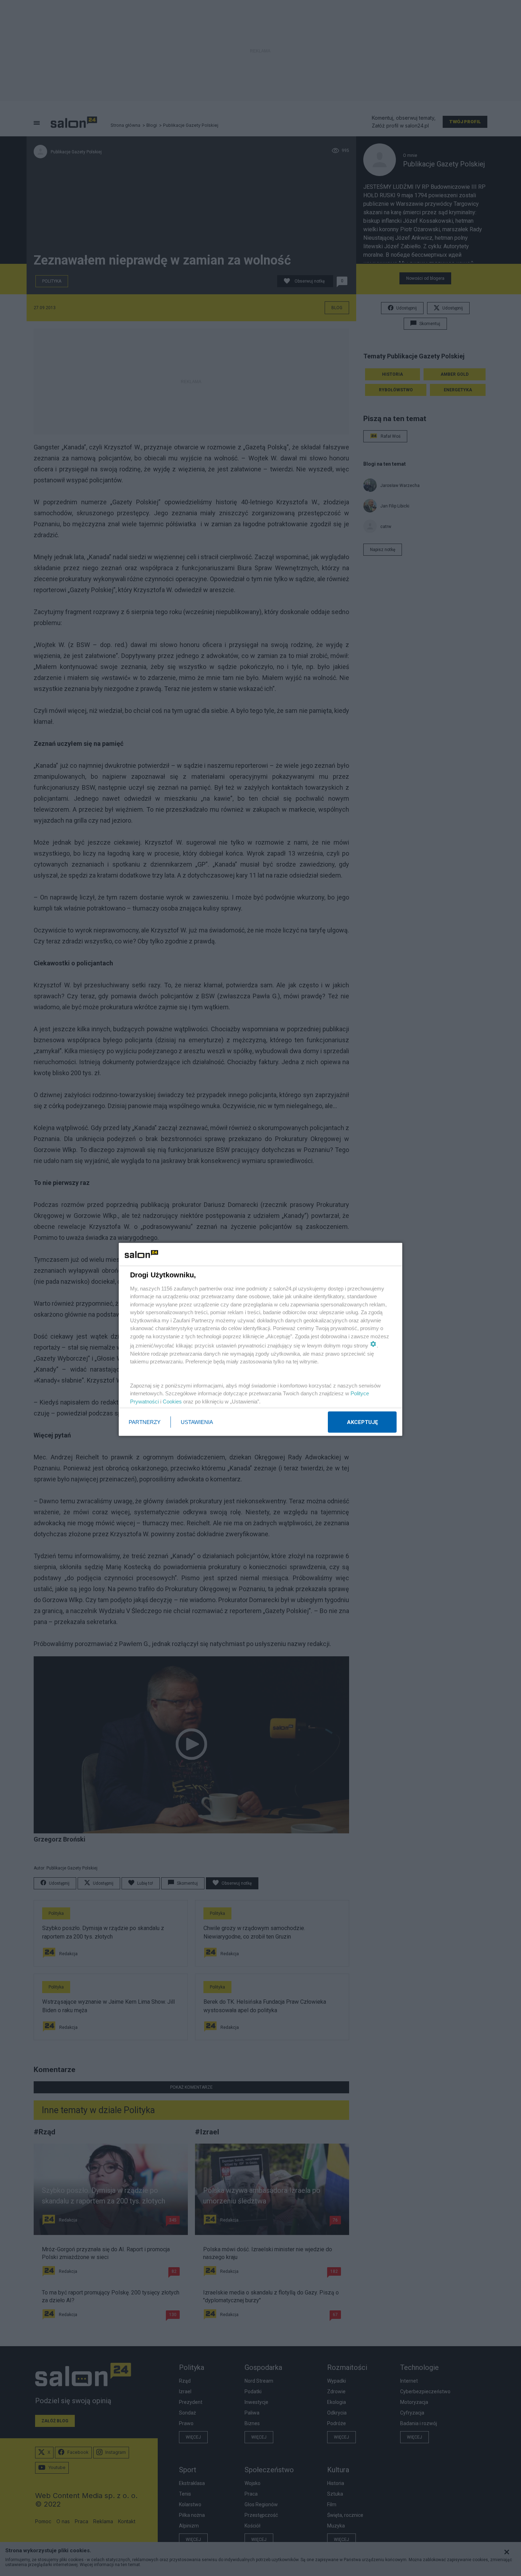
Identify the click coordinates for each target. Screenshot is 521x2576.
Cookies (172, 1401)
